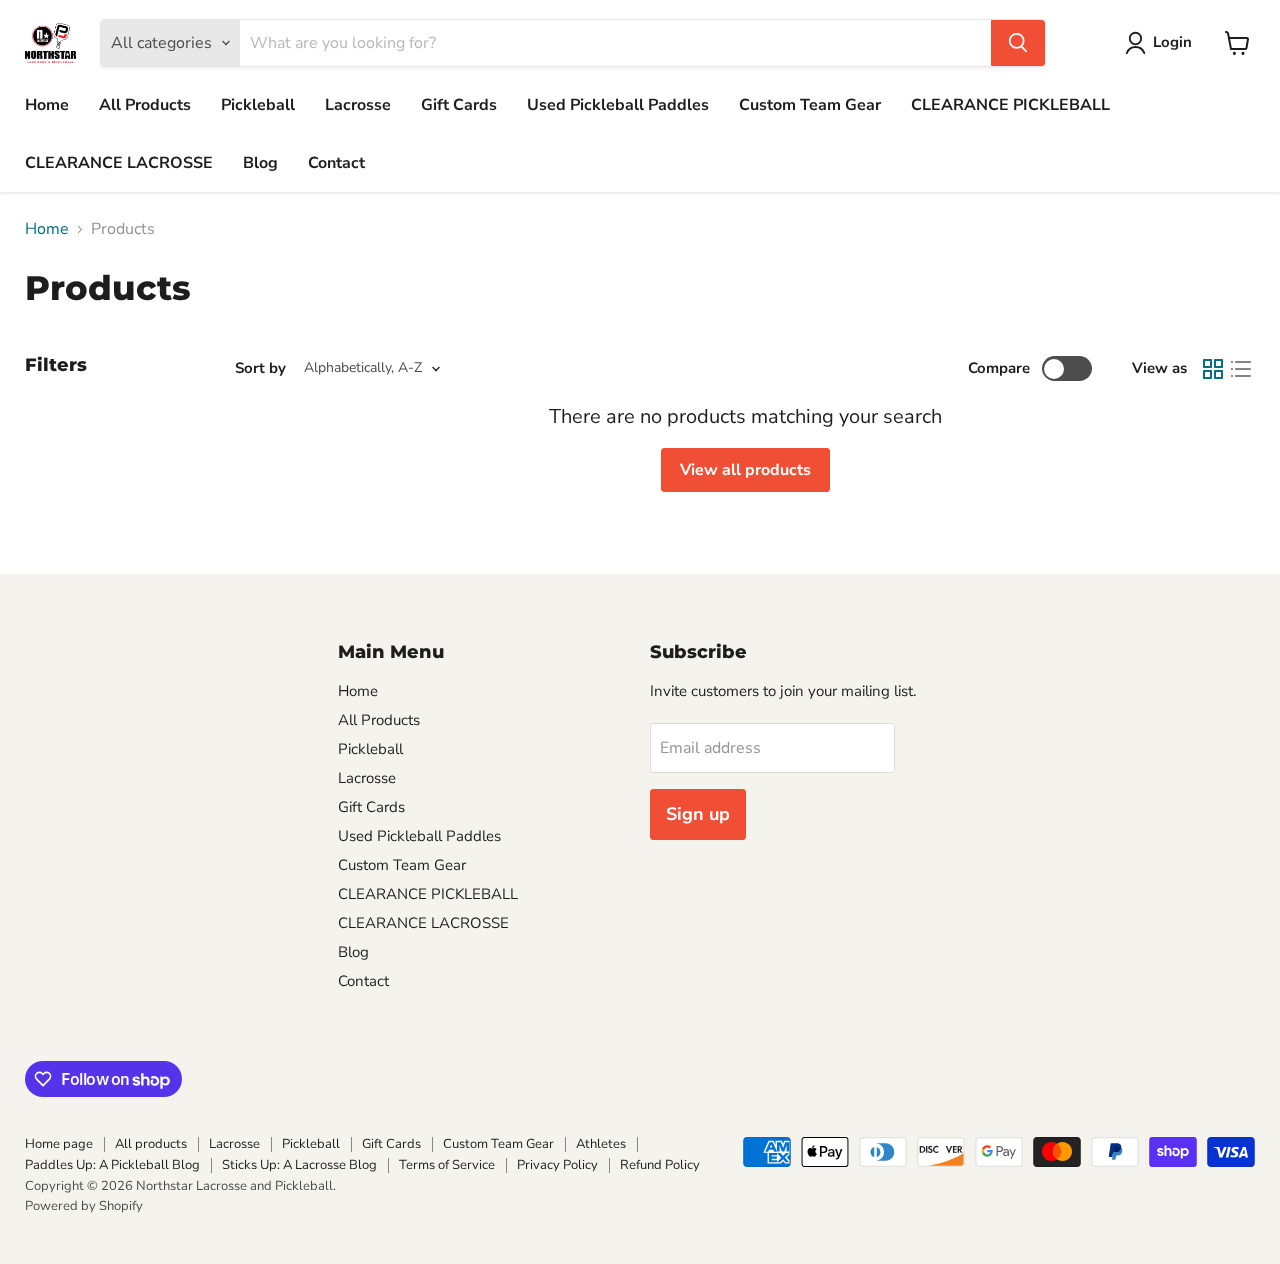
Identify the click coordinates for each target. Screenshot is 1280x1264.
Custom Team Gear (810, 105)
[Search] (1018, 43)
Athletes (601, 1144)
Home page (59, 1144)
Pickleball (258, 105)
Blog (260, 163)
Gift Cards (459, 105)
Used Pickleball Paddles (618, 105)
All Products (145, 105)
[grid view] (1213, 369)
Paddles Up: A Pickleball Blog (112, 1165)
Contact (336, 163)
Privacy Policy (557, 1165)
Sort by (260, 368)
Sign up (698, 814)
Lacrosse (358, 105)
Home (47, 105)
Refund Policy (660, 1165)
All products (151, 1144)
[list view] (1241, 369)
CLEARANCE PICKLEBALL (1010, 105)
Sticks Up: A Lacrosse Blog (299, 1165)
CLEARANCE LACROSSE (119, 163)
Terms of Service (447, 1165)
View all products (745, 470)
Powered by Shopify (84, 1206)
